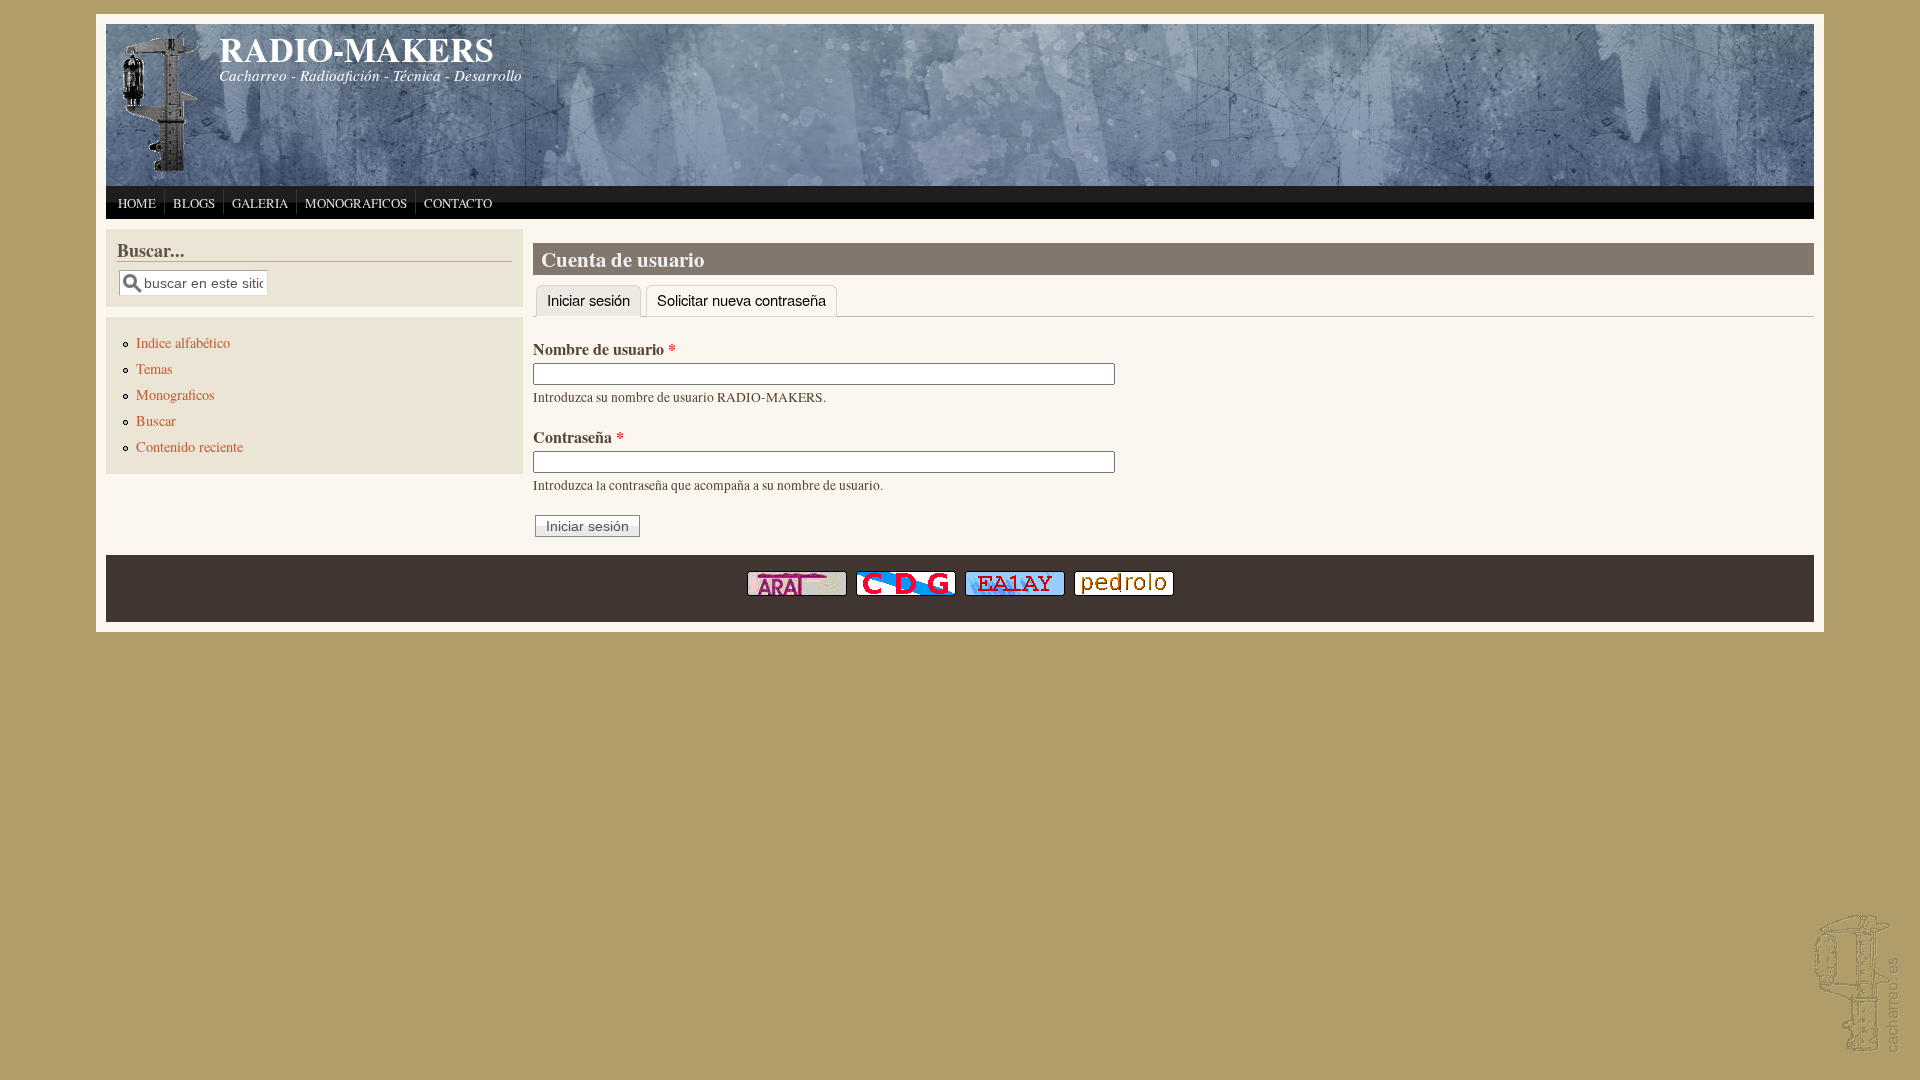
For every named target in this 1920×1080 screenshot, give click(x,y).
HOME (137, 203)
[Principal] (161, 169)
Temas (154, 368)
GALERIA (260, 203)
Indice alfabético (183, 342)
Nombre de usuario (604, 348)
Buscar (156, 420)
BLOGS (194, 203)
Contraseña (578, 436)
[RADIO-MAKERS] (1854, 985)
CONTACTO (458, 203)
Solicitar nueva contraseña (741, 299)
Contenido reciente (189, 446)
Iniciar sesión (594, 299)
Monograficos (175, 394)
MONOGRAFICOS (356, 203)
